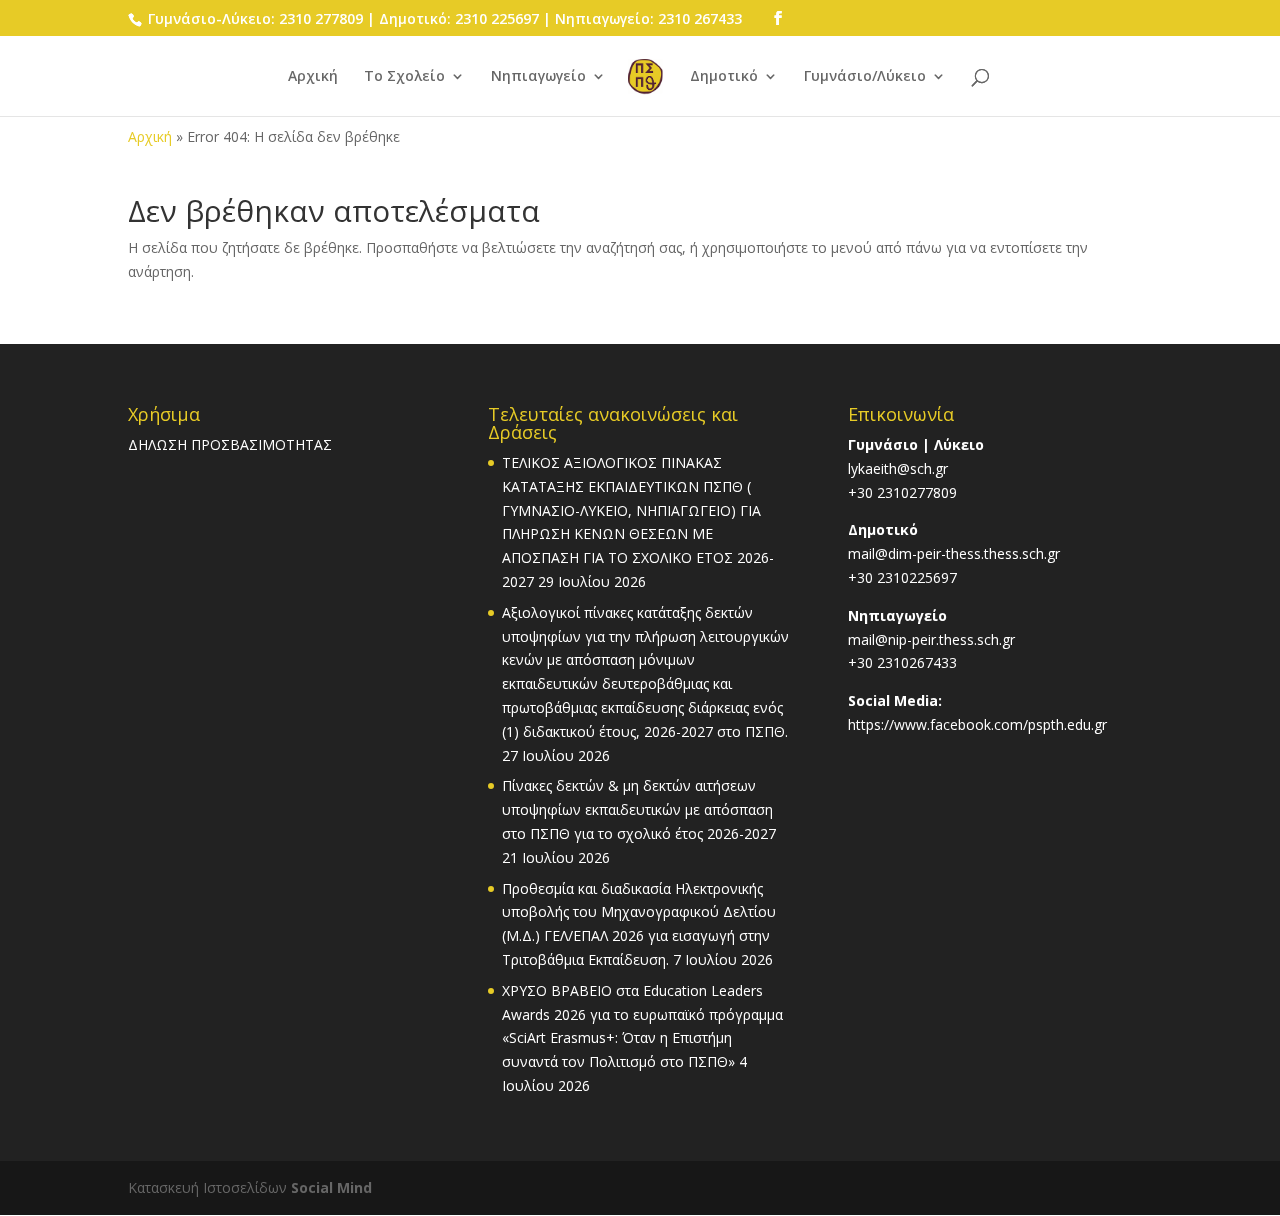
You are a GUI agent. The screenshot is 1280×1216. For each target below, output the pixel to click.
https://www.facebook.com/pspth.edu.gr (977, 724)
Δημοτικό (724, 77)
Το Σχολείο (404, 77)
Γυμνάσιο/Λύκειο (865, 77)
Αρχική (313, 77)
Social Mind (331, 1187)
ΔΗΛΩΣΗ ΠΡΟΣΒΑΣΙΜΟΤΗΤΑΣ (230, 444)
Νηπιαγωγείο (538, 77)
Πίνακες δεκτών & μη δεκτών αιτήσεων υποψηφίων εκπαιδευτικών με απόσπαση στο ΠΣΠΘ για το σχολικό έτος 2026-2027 (639, 809)
